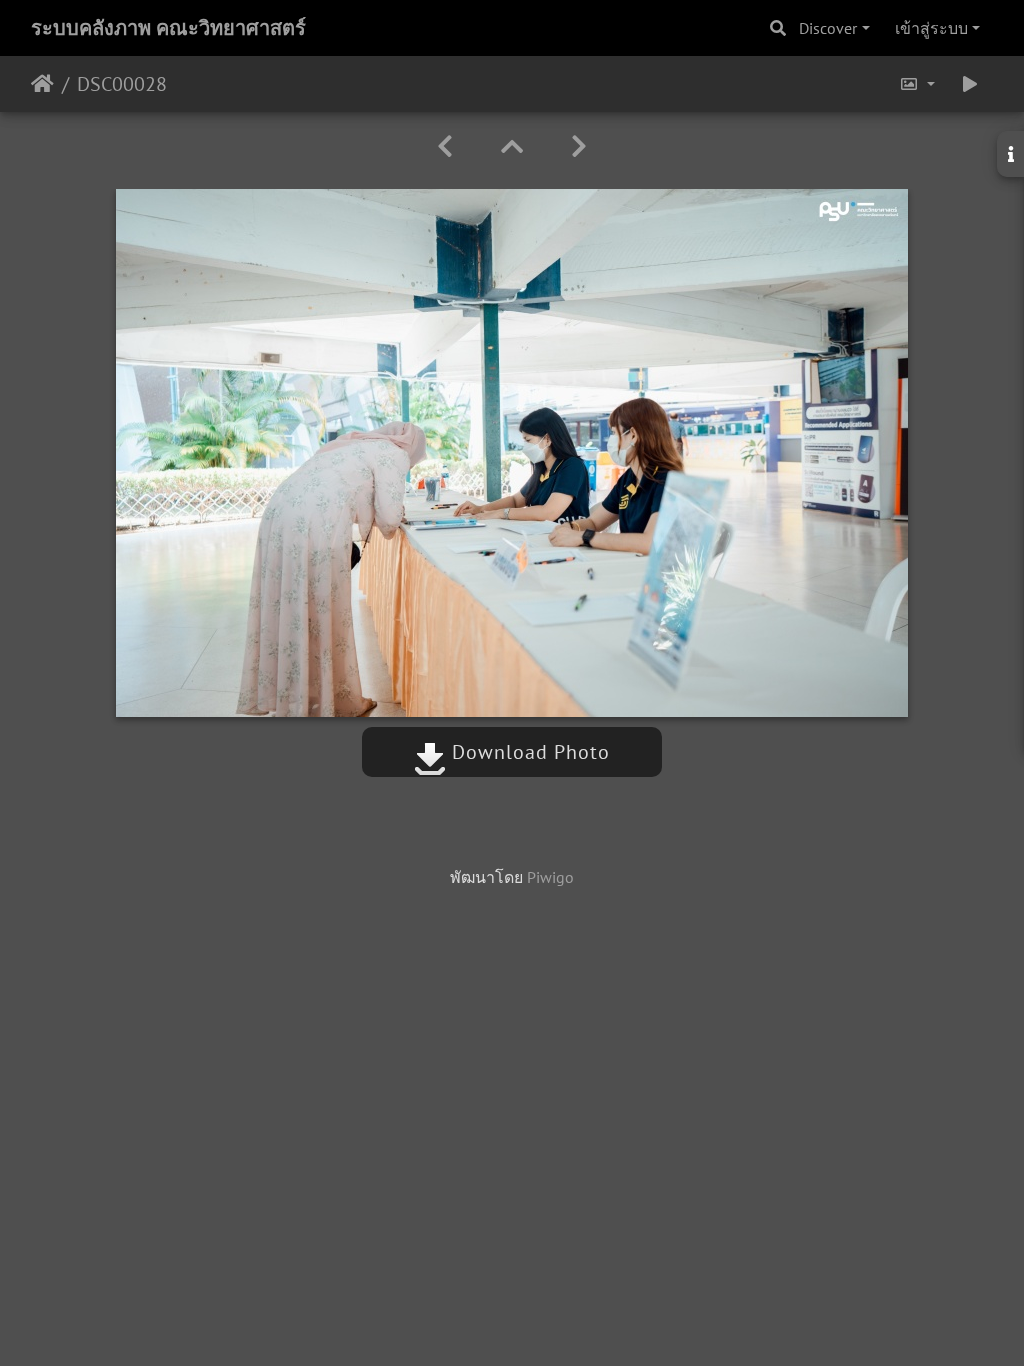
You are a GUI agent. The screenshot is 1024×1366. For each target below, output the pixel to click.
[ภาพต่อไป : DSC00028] (579, 146)
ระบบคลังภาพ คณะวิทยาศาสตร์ (168, 28)
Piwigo (550, 877)
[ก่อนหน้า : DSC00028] (445, 146)
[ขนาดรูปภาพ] (917, 84)
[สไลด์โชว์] (970, 84)
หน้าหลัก (42, 84)
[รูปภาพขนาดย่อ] (512, 146)
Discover (828, 28)
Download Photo (528, 752)
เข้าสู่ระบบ (931, 28)
